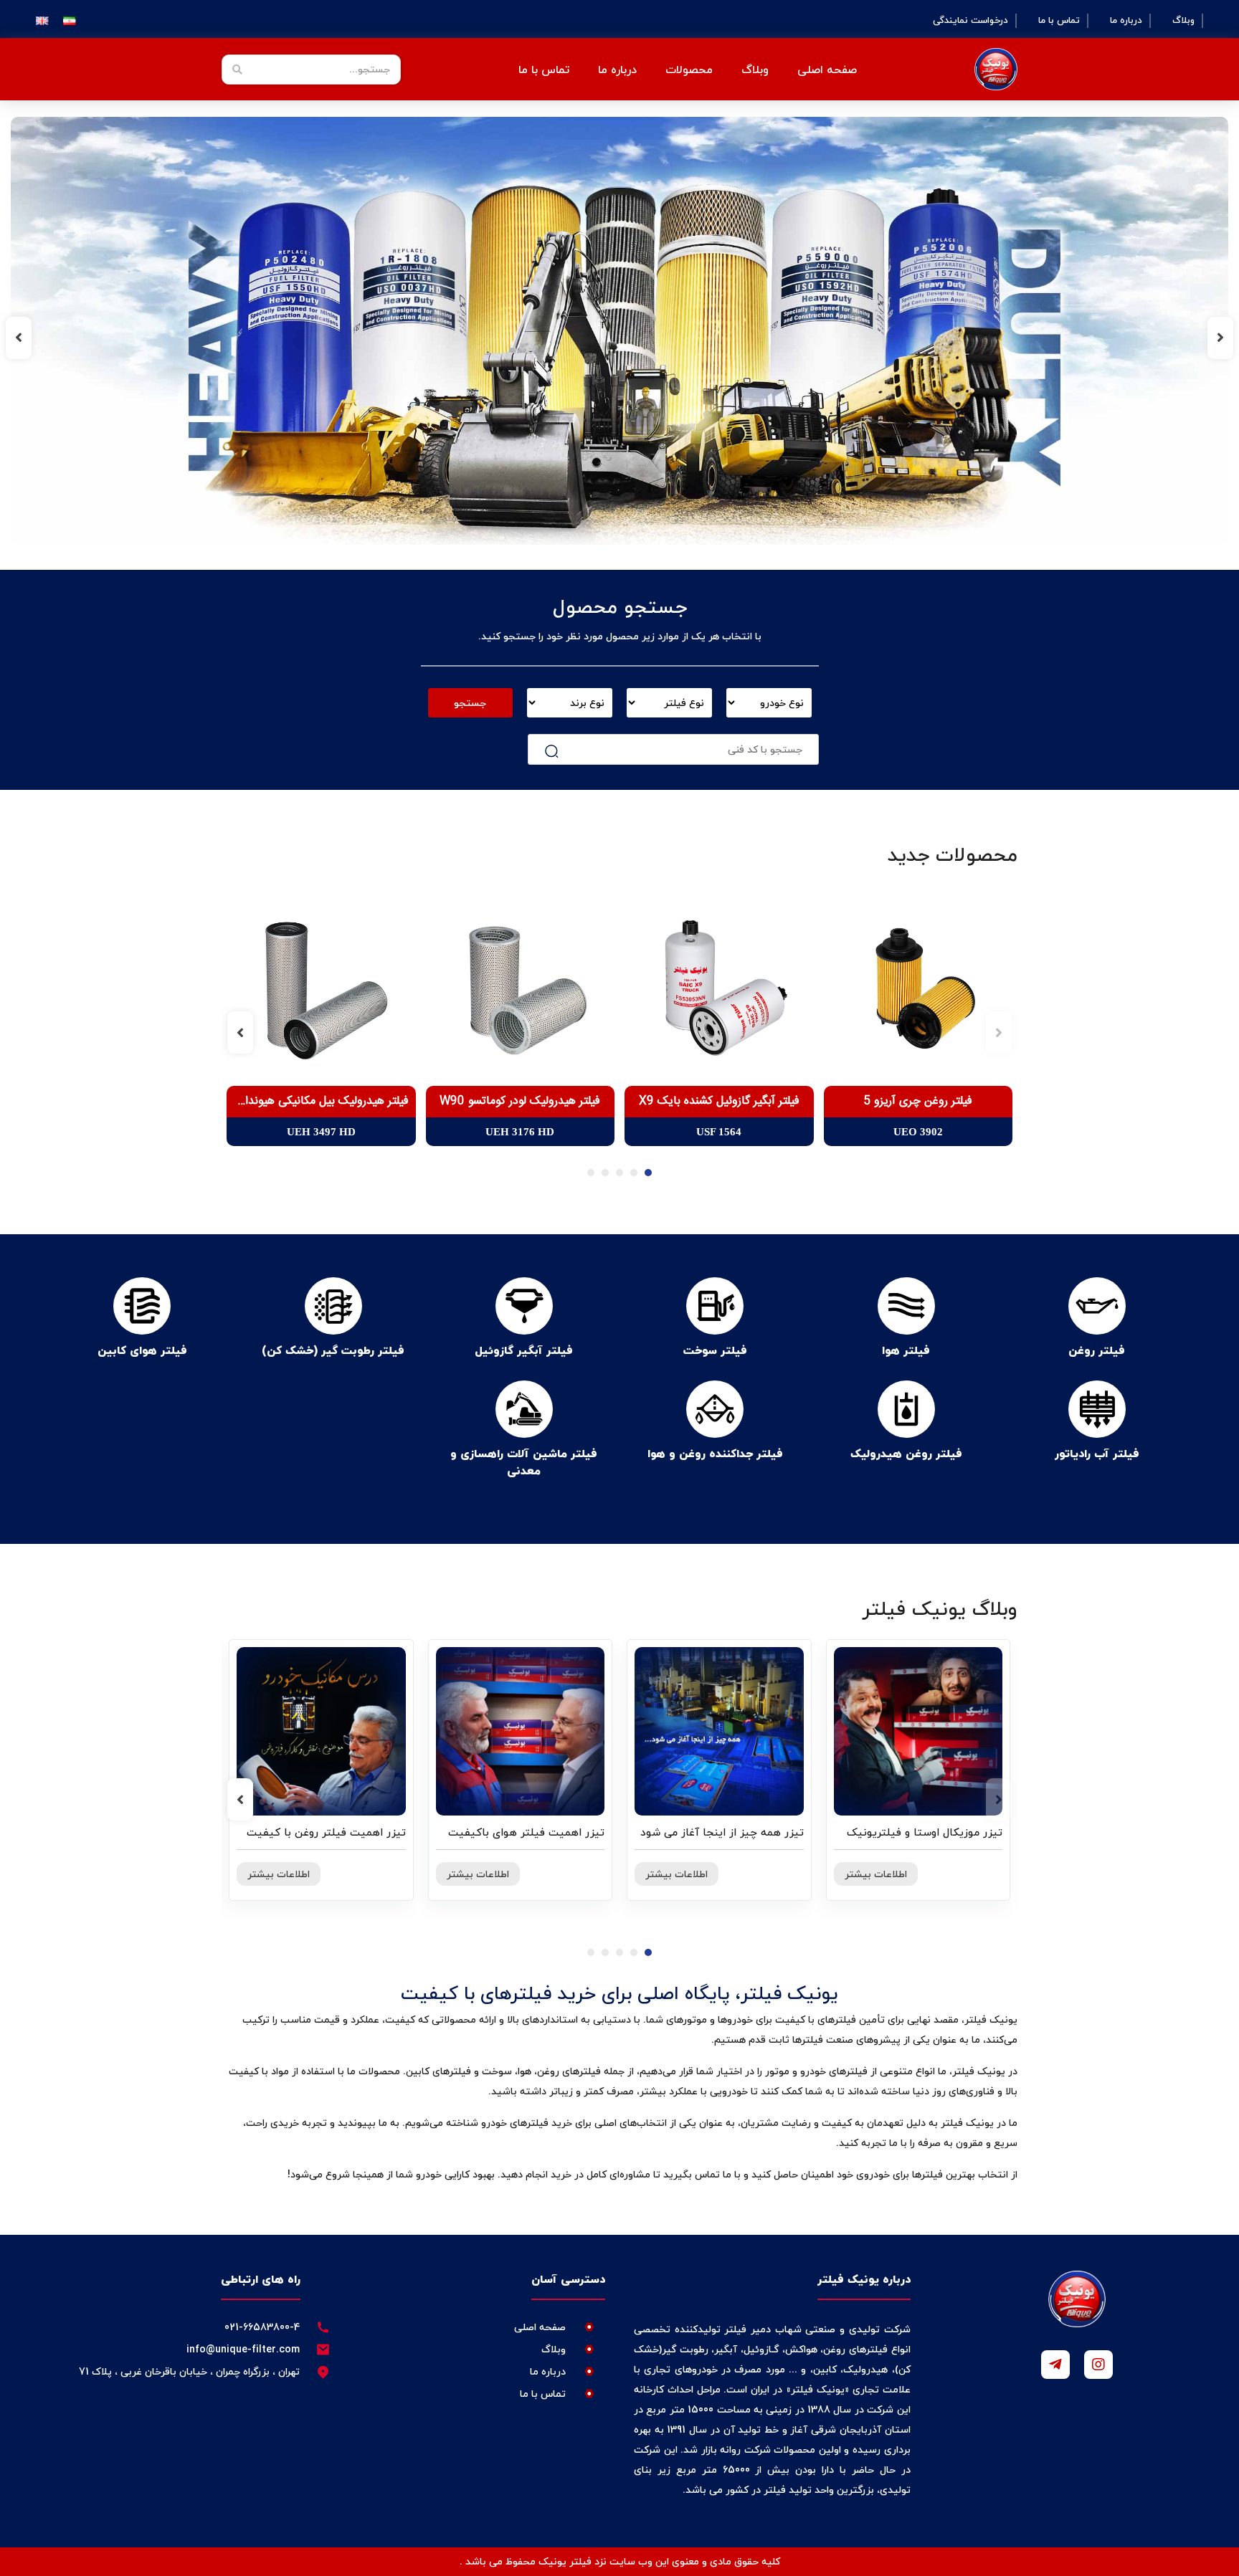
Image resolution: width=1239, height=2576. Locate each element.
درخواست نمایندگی (970, 21)
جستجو (470, 703)
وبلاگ (1183, 21)
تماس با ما (1059, 21)
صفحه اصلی (827, 70)
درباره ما (1126, 21)
